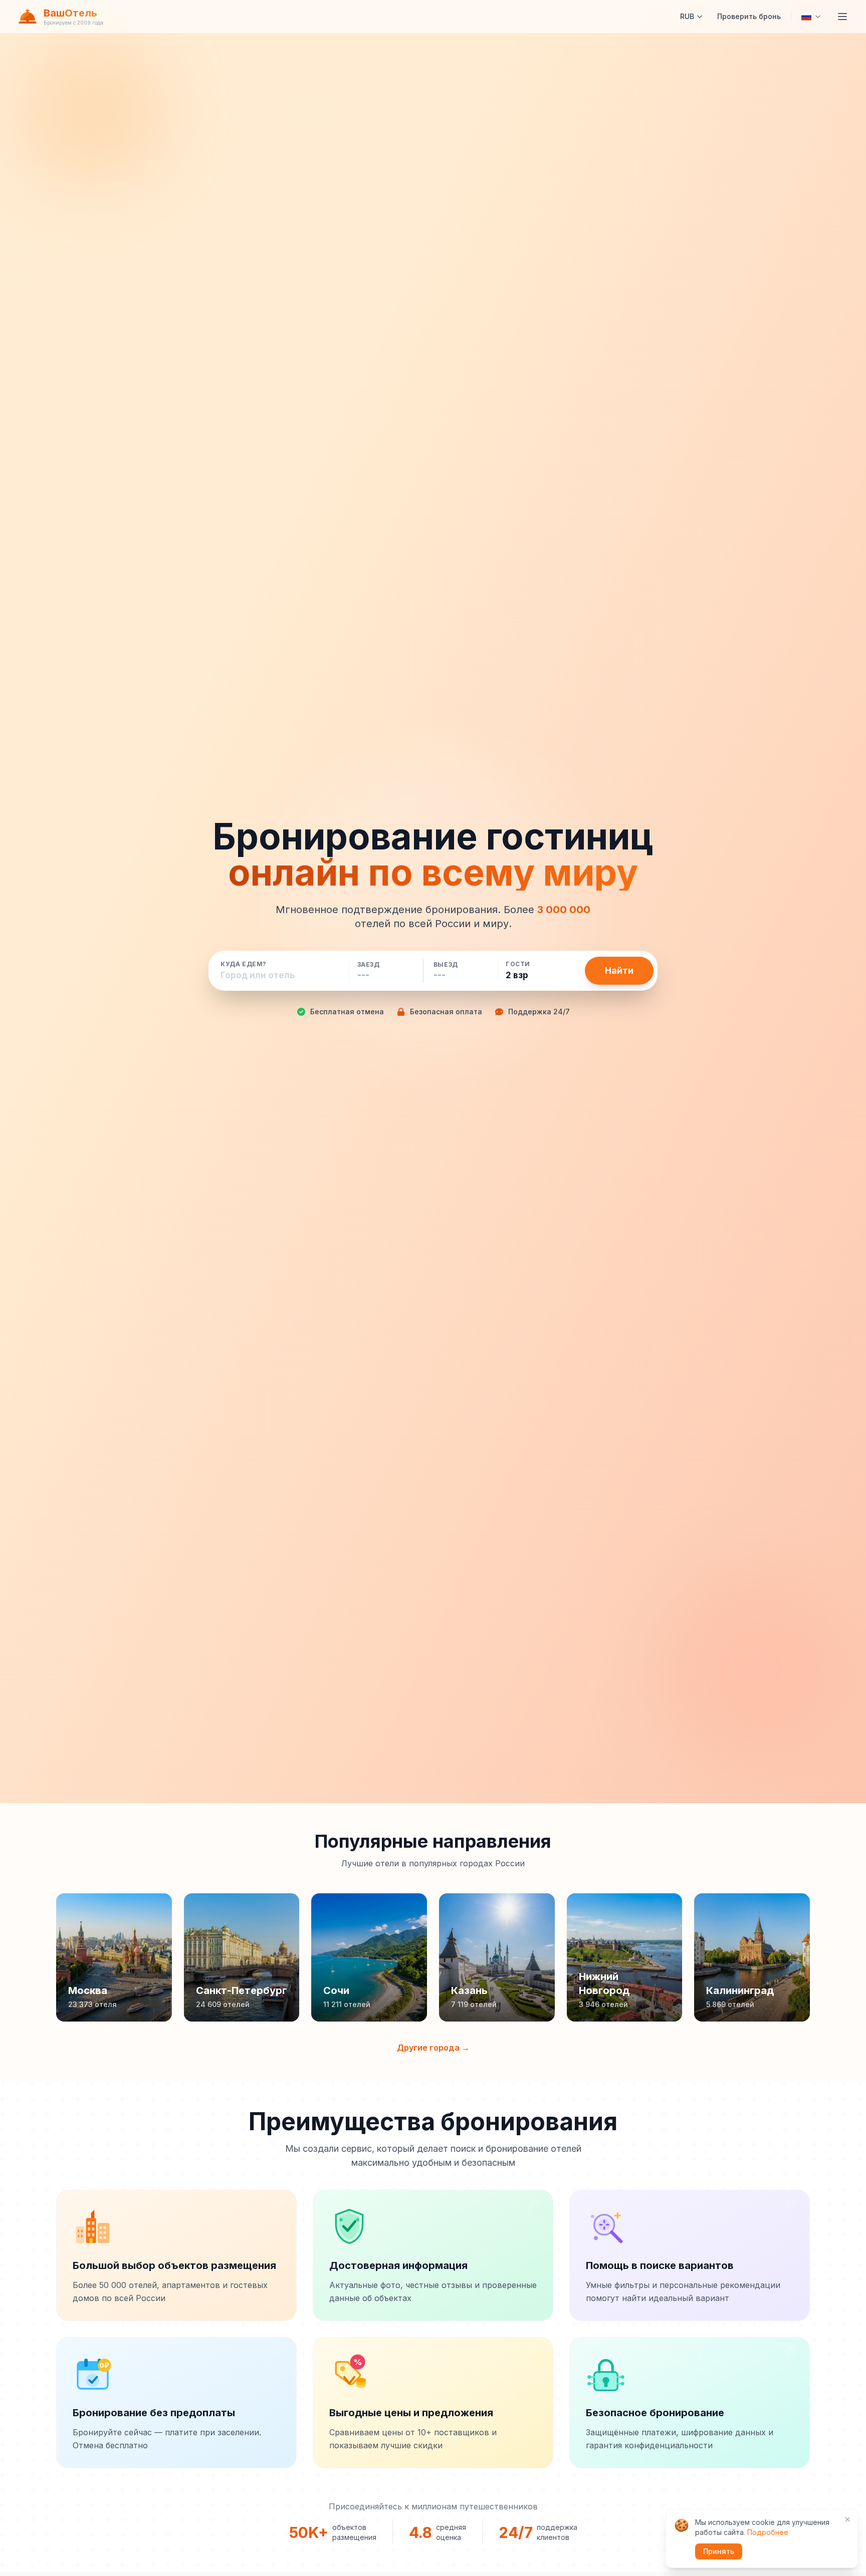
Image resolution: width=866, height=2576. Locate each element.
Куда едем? (244, 964)
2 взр (517, 975)
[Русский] (811, 17)
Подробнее (768, 2532)
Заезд (369, 965)
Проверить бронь (749, 16)
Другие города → (433, 2048)
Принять (719, 2551)
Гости (518, 964)
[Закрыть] (847, 2519)
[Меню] (842, 17)
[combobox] (281, 975)
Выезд (446, 965)
